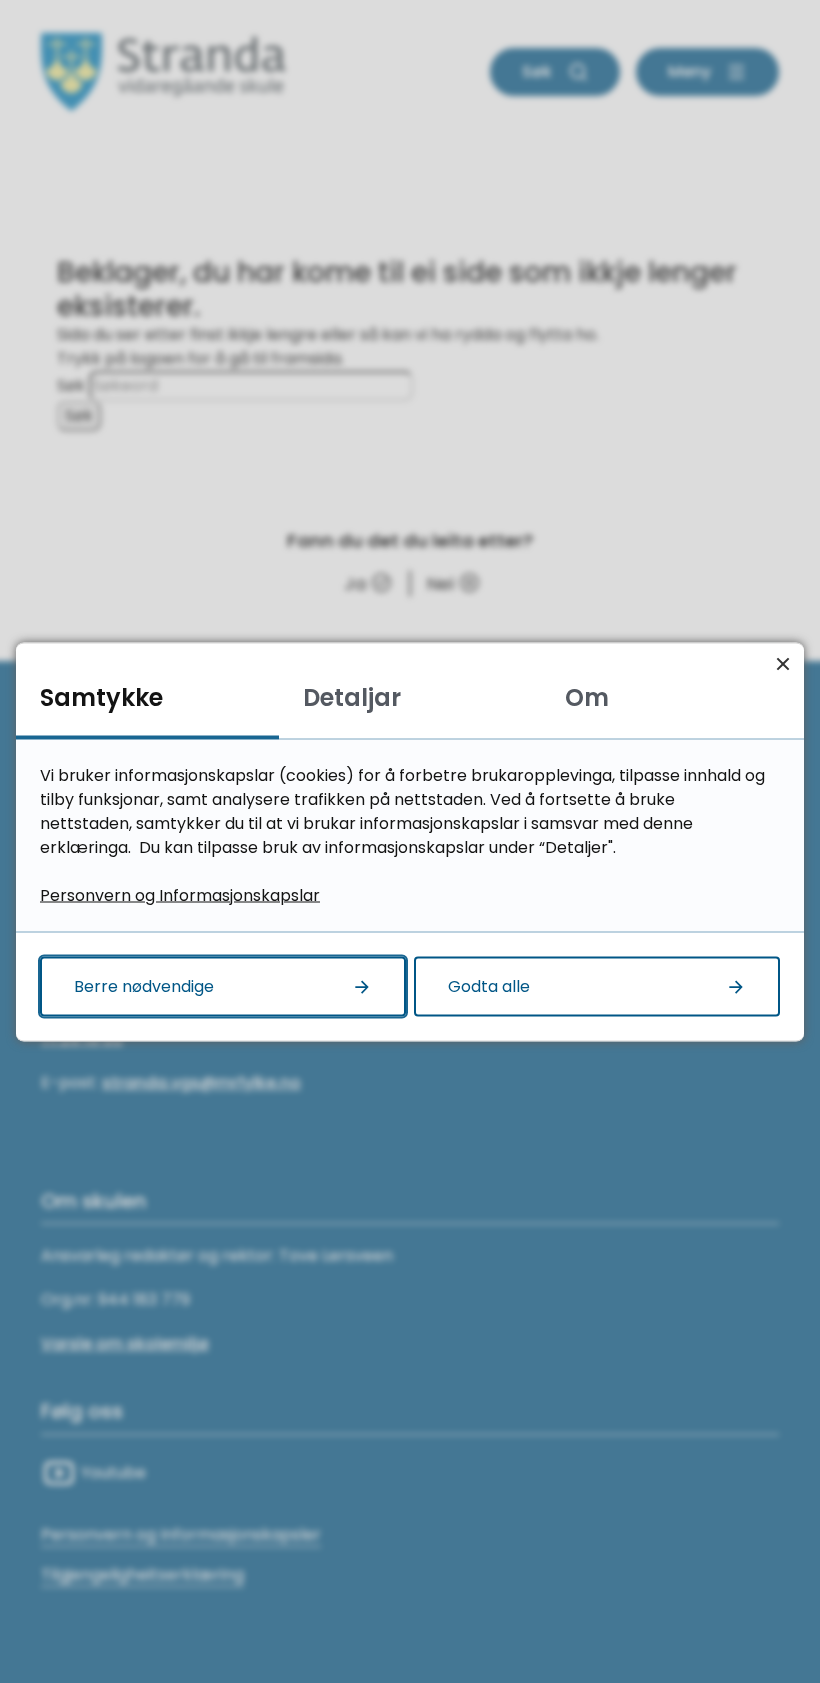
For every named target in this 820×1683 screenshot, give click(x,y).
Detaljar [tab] (352, 696)
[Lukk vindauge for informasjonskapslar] (782, 663)
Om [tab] (587, 696)
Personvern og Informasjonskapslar (180, 894)
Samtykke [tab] (101, 696)
